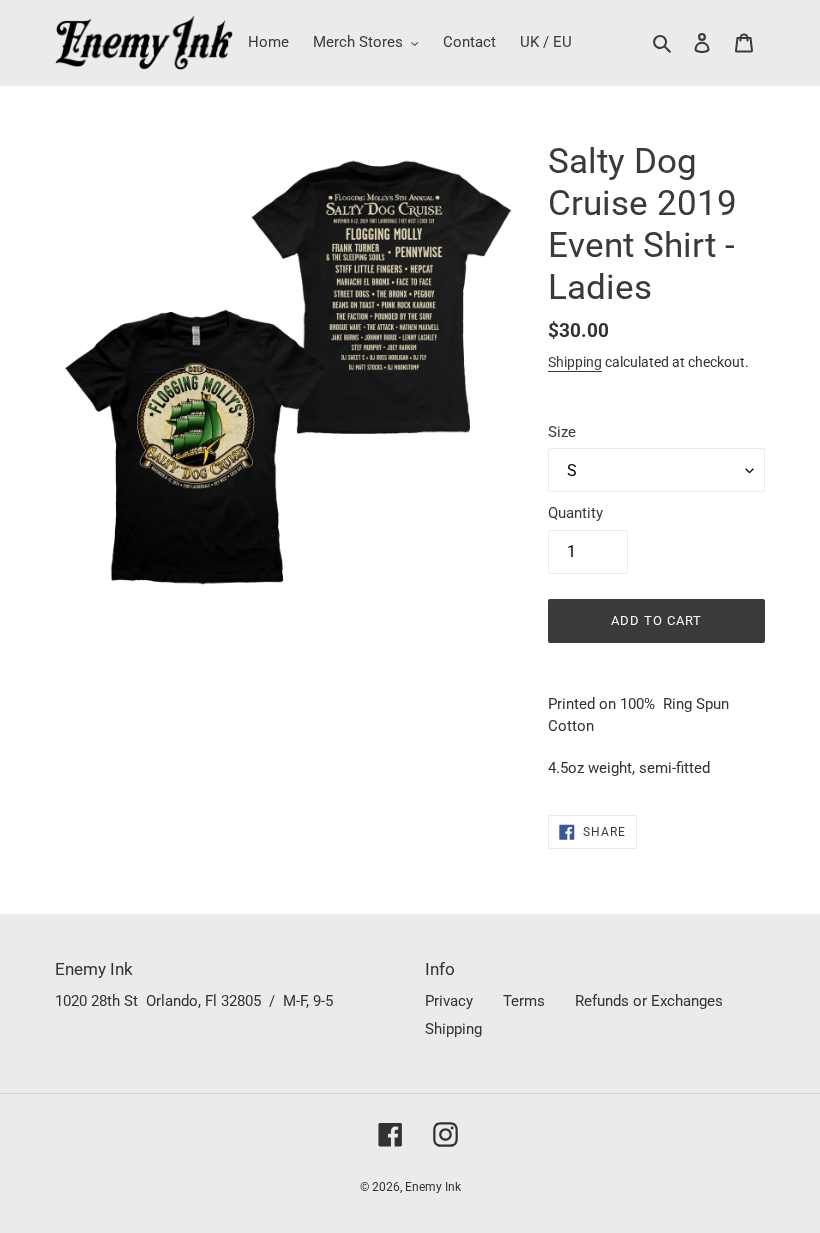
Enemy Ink (433, 1187)
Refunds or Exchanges (649, 1001)
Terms (524, 1001)
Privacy (449, 1001)
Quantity (575, 513)
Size (562, 432)
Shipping (575, 362)
